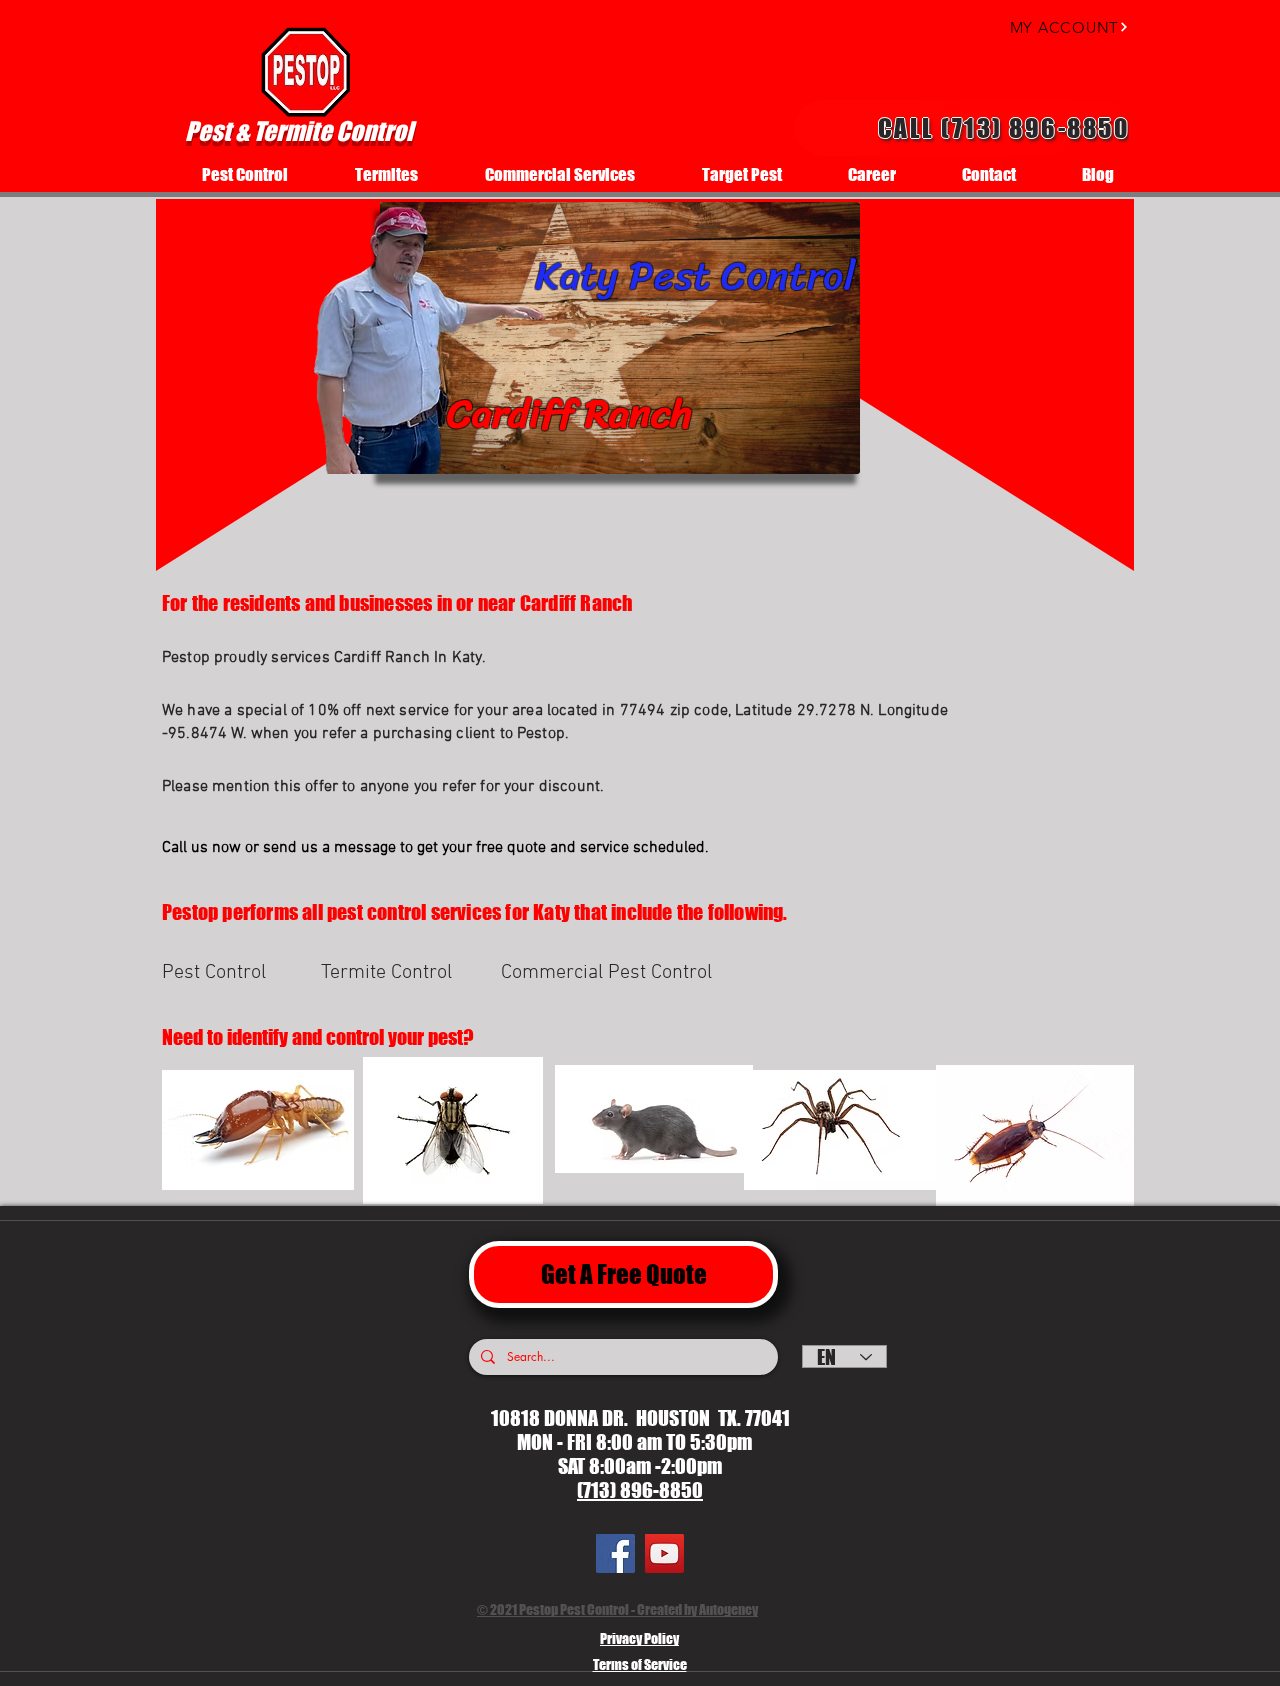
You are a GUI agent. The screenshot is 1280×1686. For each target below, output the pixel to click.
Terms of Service (640, 1664)
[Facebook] (615, 1553)
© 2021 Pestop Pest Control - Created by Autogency (617, 1609)
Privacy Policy (639, 1638)
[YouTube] (664, 1553)
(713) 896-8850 (640, 1490)
